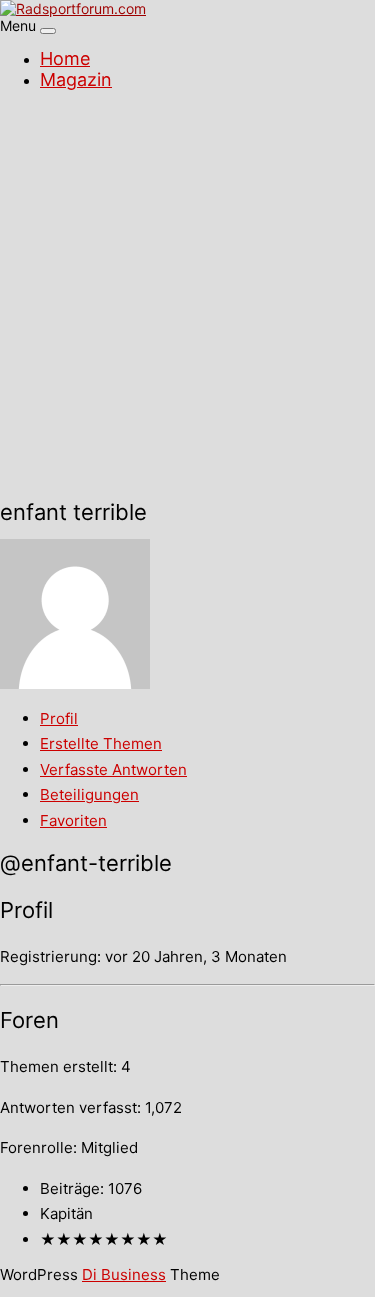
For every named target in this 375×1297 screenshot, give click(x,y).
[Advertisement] (187, 297)
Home (65, 58)
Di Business (124, 1274)
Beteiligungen (89, 794)
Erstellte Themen (101, 743)
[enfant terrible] (75, 683)
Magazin (76, 79)
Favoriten (73, 820)
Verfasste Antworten (113, 769)
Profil (59, 718)
